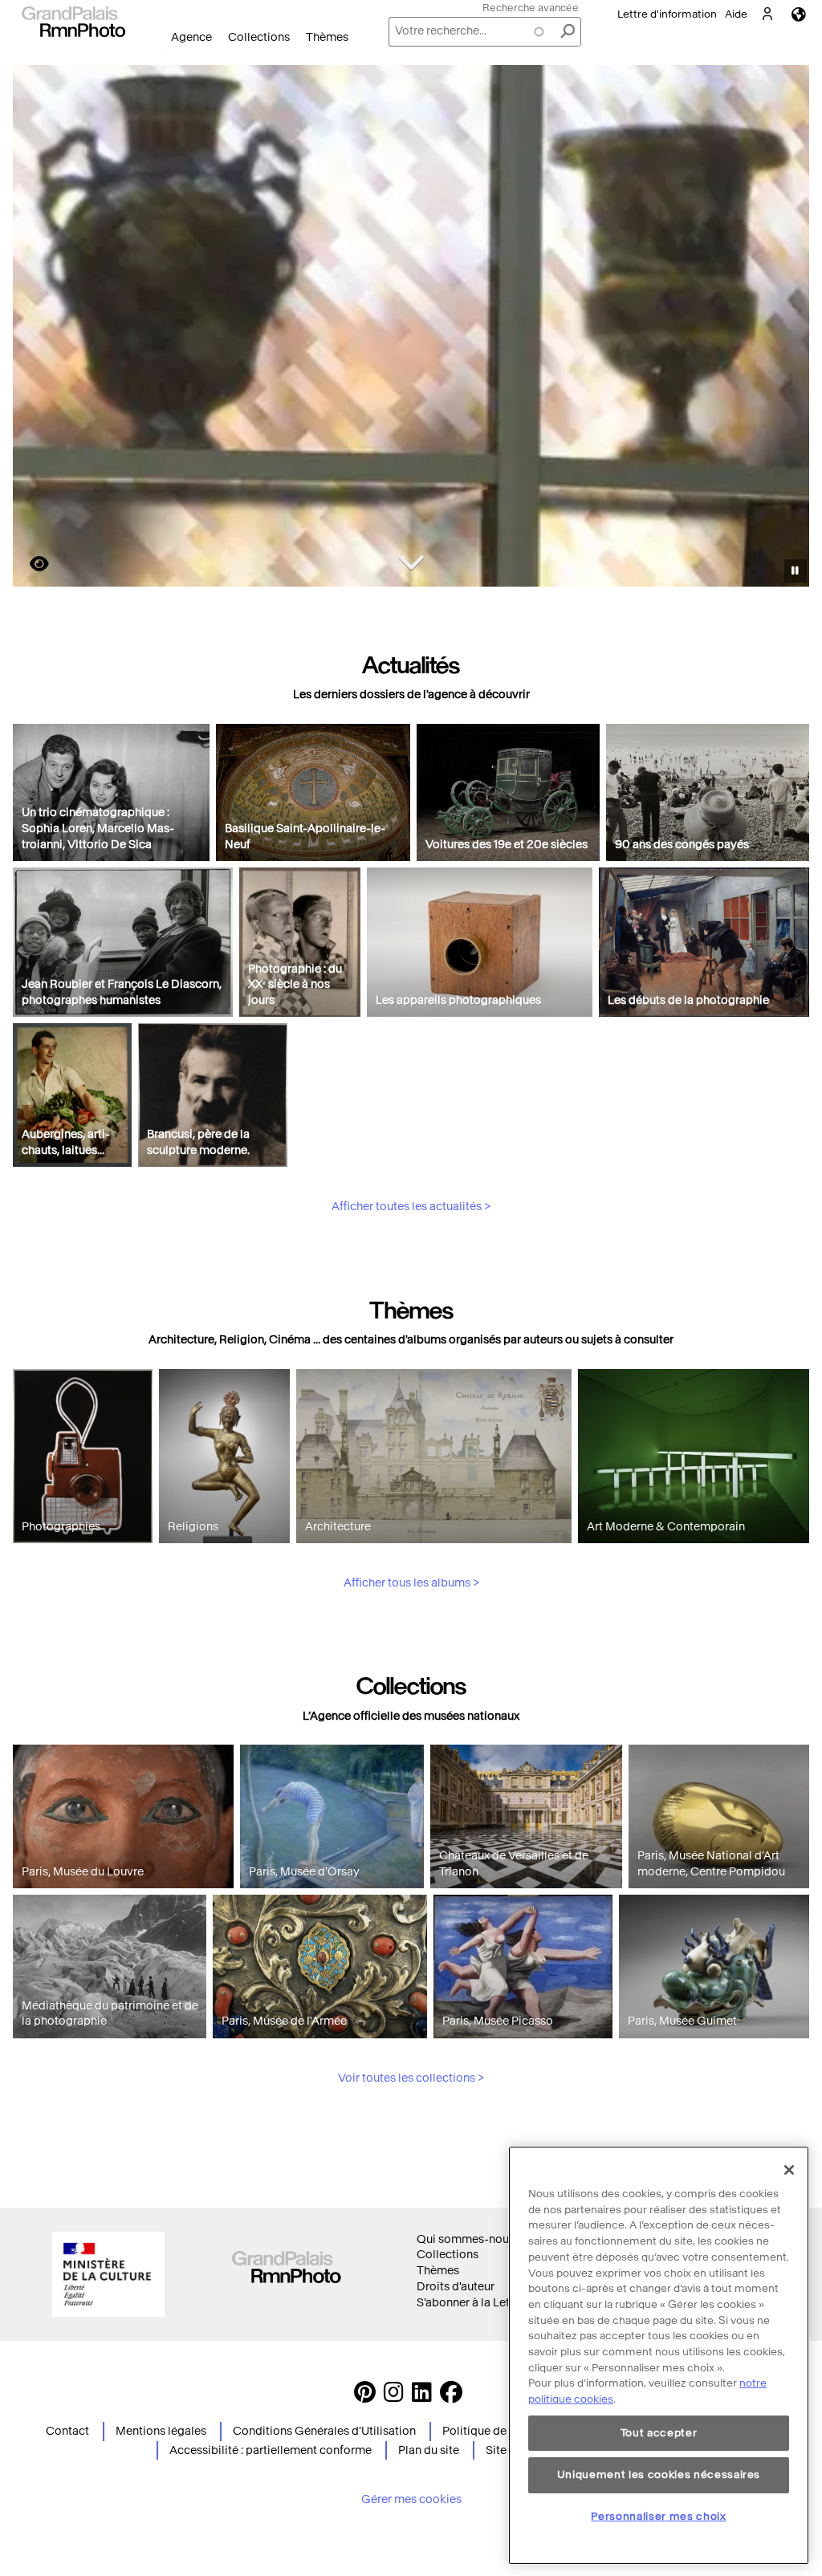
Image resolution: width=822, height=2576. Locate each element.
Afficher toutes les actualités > (411, 1207)
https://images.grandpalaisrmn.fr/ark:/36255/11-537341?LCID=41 (30, 564)
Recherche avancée (531, 8)
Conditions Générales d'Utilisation (324, 2431)
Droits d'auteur (456, 2287)
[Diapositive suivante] (788, 328)
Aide (736, 14)
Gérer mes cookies (411, 2499)
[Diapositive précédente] (35, 328)
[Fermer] (789, 2170)
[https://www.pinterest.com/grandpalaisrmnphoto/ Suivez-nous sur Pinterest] (365, 2397)
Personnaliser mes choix (658, 2516)
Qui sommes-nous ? (470, 2239)
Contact (67, 2431)
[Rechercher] (568, 32)
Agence (191, 37)
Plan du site (429, 2450)
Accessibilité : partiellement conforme (271, 2450)
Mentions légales (161, 2431)
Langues (799, 14)
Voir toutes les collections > (411, 2078)
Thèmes (327, 37)
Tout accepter (659, 2433)
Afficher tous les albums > (411, 1583)
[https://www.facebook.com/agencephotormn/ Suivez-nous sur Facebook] (451, 2397)
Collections (259, 37)
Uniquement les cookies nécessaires (659, 2474)
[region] (659, 2355)
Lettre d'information (667, 14)
